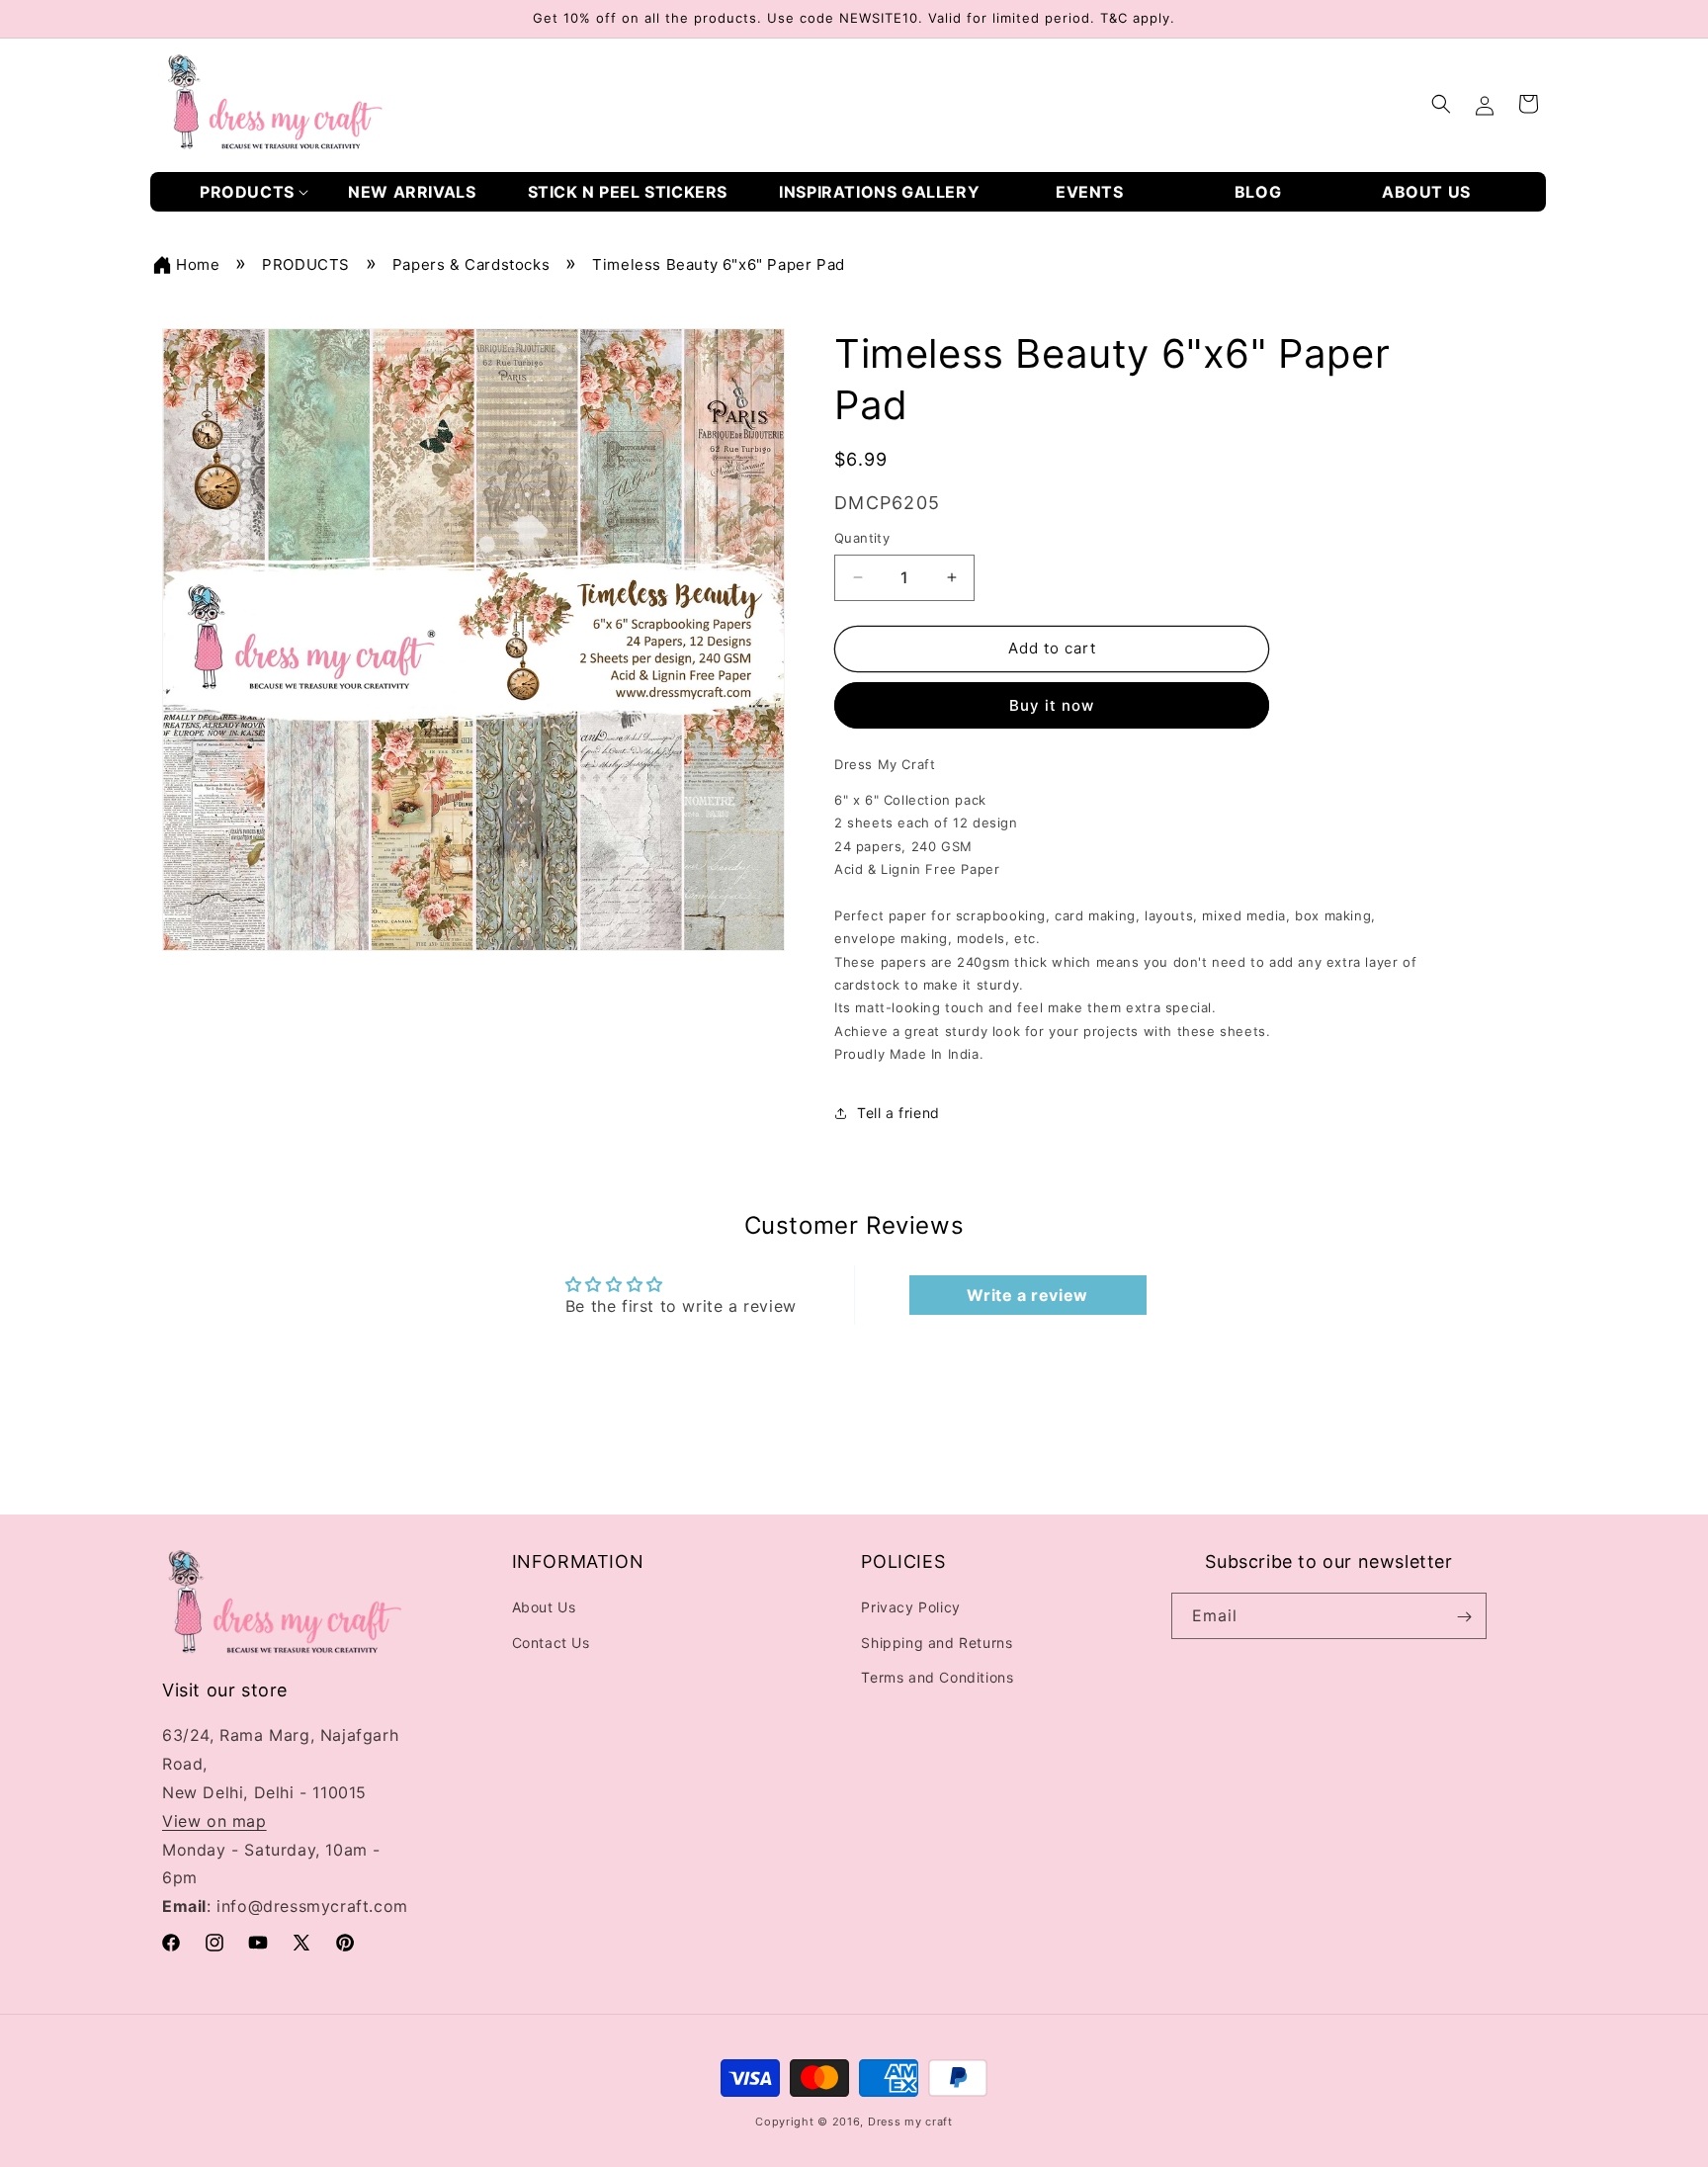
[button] (254, 192)
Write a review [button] (1027, 1295)
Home (198, 264)
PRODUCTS (306, 264)
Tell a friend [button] (898, 1113)
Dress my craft (910, 2122)
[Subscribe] (1464, 1617)
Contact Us (551, 1643)
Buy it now (1052, 705)
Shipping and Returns (937, 1643)
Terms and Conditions (937, 1677)
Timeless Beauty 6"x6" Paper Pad (719, 264)
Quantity (862, 538)
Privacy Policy (910, 1608)
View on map (214, 1821)
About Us (544, 1608)
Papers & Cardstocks (471, 264)
